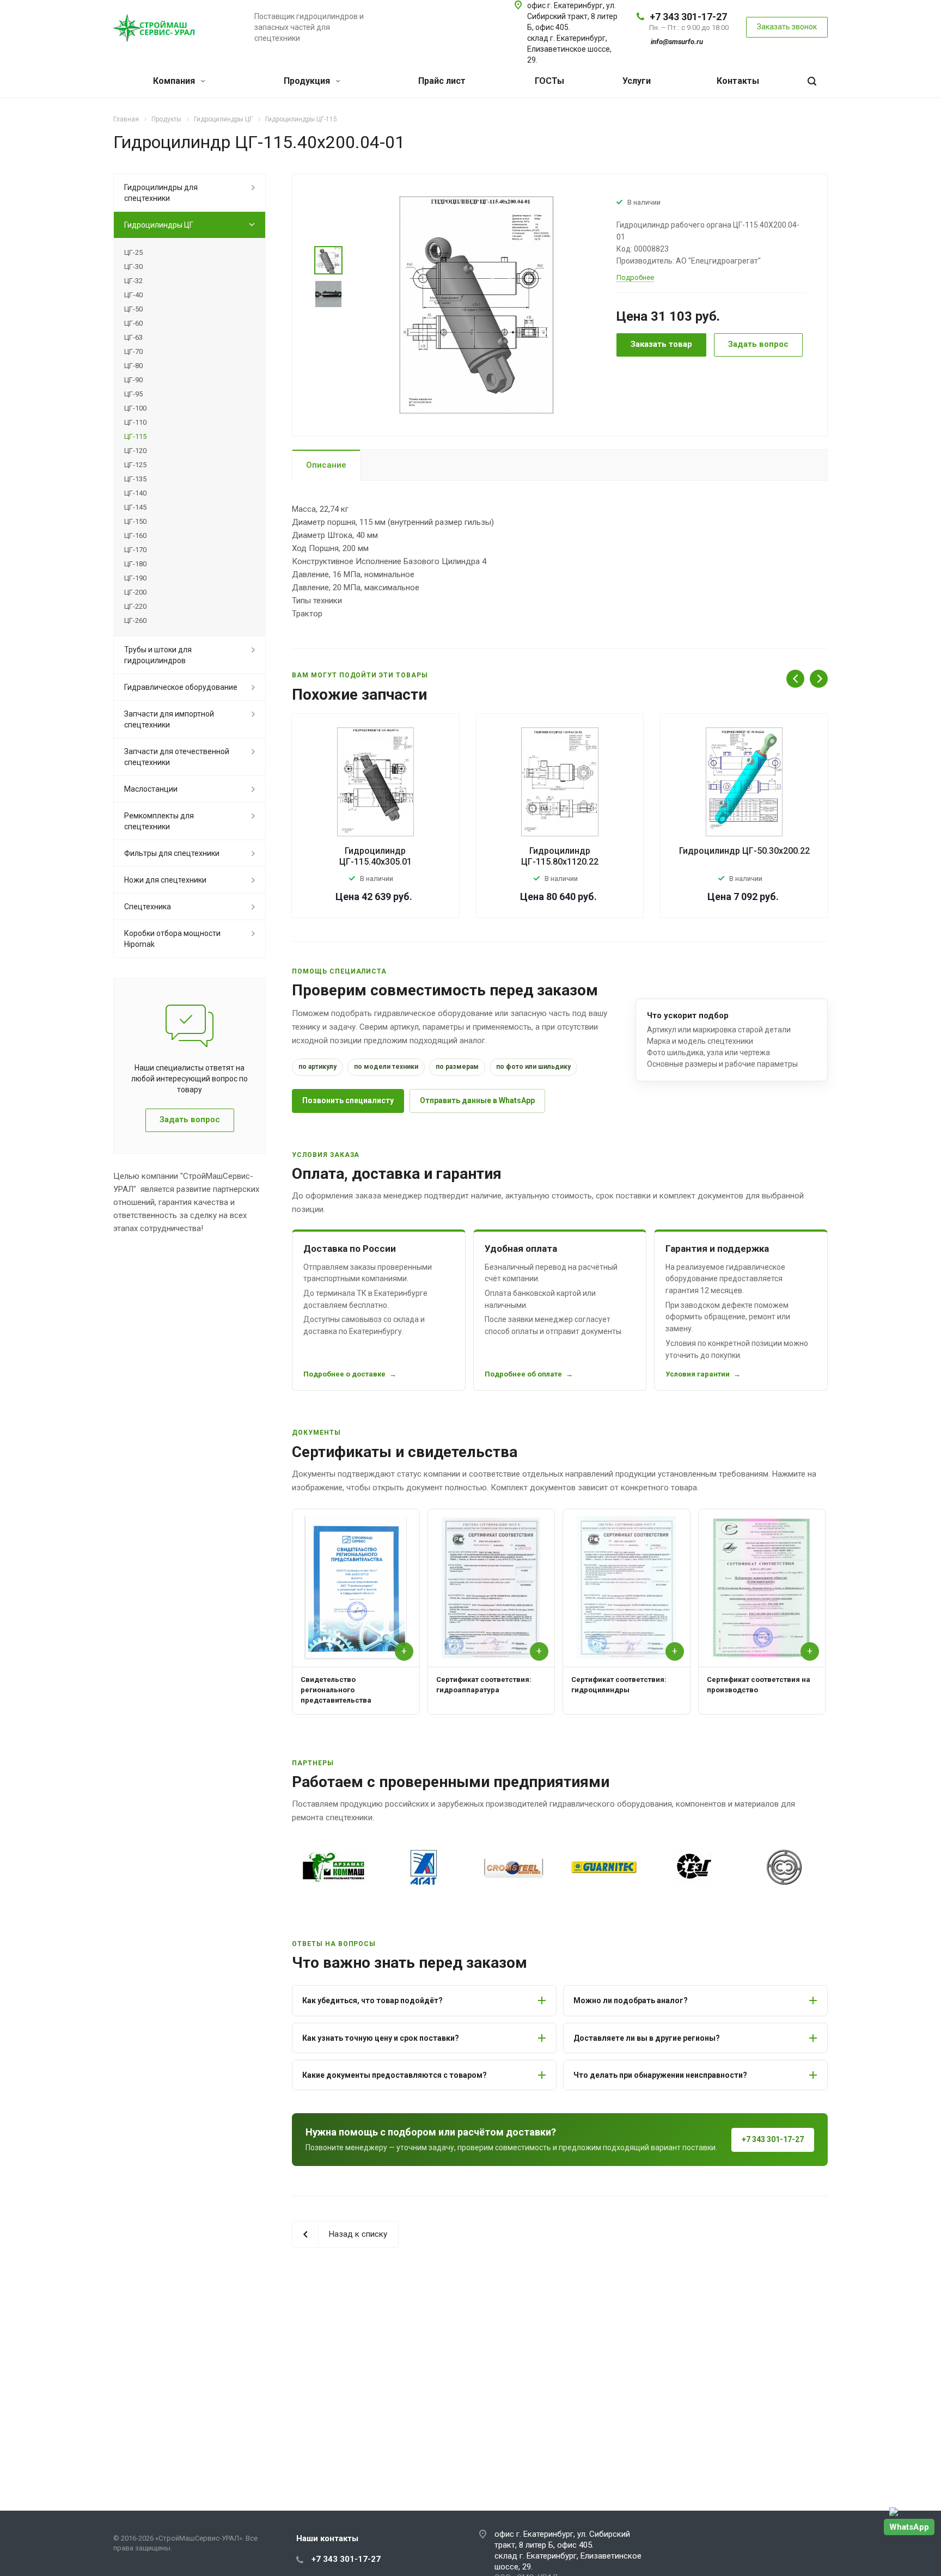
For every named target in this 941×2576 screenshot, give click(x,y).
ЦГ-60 (133, 323)
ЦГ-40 (133, 295)
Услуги (637, 81)
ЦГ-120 (135, 451)
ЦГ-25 (133, 252)
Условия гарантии (698, 1374)
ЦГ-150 (135, 521)
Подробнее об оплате (523, 1374)
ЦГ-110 (135, 422)
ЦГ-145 (135, 507)
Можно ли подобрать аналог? (631, 2000)
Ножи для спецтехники (165, 880)
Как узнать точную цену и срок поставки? (381, 2038)
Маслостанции (151, 789)
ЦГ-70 (133, 351)
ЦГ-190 (135, 578)
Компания (175, 81)
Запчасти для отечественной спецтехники (177, 757)
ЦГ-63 (133, 337)
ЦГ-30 (133, 267)
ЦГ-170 (135, 550)
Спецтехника (148, 907)
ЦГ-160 (135, 536)
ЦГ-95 (133, 394)
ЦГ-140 (135, 493)
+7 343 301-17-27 (688, 17)
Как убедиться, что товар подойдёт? (372, 2000)
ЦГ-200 (135, 592)
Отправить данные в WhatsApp (477, 1100)
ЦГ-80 (133, 366)
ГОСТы (549, 81)
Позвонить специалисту (348, 1100)
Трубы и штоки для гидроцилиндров (158, 655)
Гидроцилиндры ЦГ (159, 225)
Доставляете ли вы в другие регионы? (647, 2038)
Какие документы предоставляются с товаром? (395, 2075)
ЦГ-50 (133, 309)
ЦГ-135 (135, 479)
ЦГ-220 (135, 606)
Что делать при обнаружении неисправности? (660, 2075)
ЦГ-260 (135, 620)
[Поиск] (812, 81)
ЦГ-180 (135, 564)
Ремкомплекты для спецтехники (159, 821)
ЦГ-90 (133, 380)
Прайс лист (442, 81)
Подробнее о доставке (344, 1374)
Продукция (308, 81)
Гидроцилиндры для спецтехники (161, 193)
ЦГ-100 (135, 408)
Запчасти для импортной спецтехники (169, 719)
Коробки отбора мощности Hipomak (172, 939)
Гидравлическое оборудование (181, 687)
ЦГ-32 (133, 281)
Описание (326, 465)
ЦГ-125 (135, 465)
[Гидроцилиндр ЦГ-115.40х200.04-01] (476, 304)
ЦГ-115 (135, 436)
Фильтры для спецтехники (172, 853)
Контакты (738, 81)
